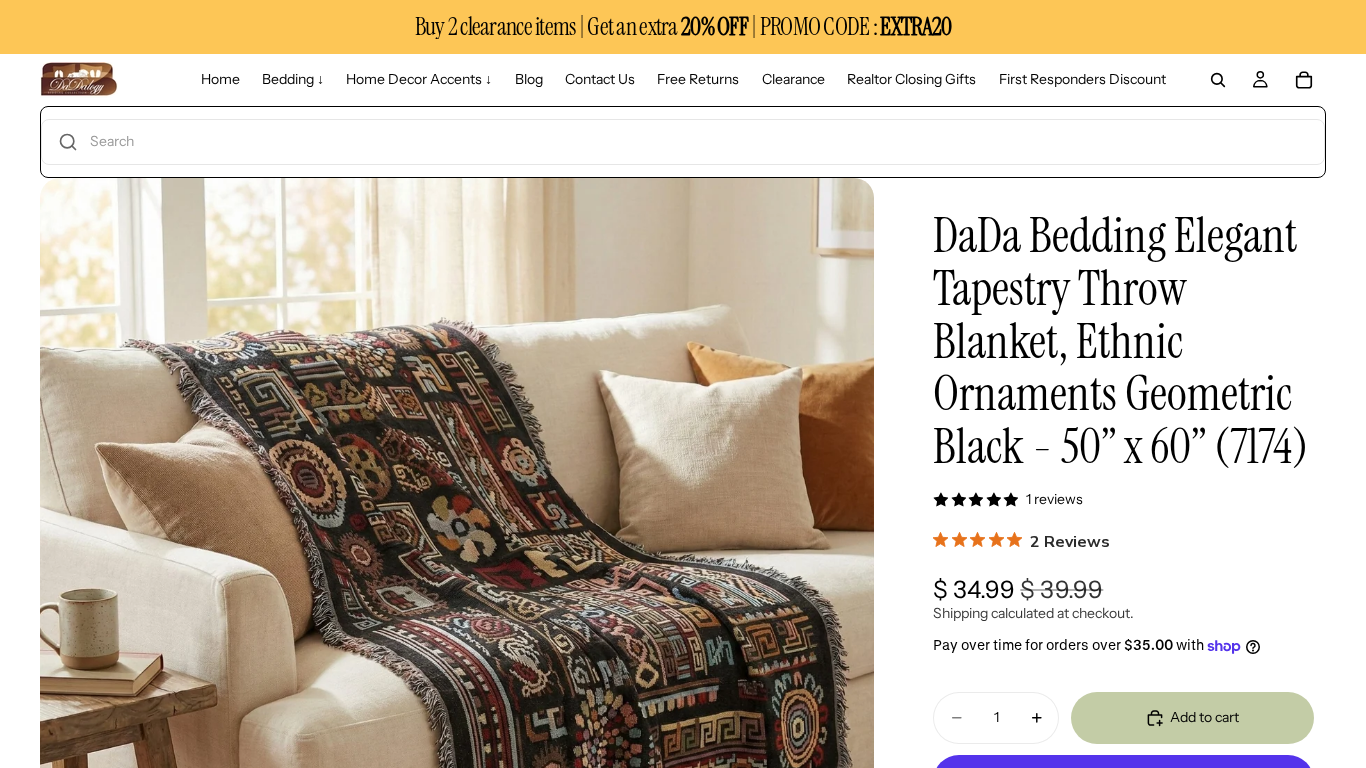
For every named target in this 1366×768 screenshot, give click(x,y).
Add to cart (1204, 717)
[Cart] (1304, 80)
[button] (683, 142)
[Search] (1218, 80)
